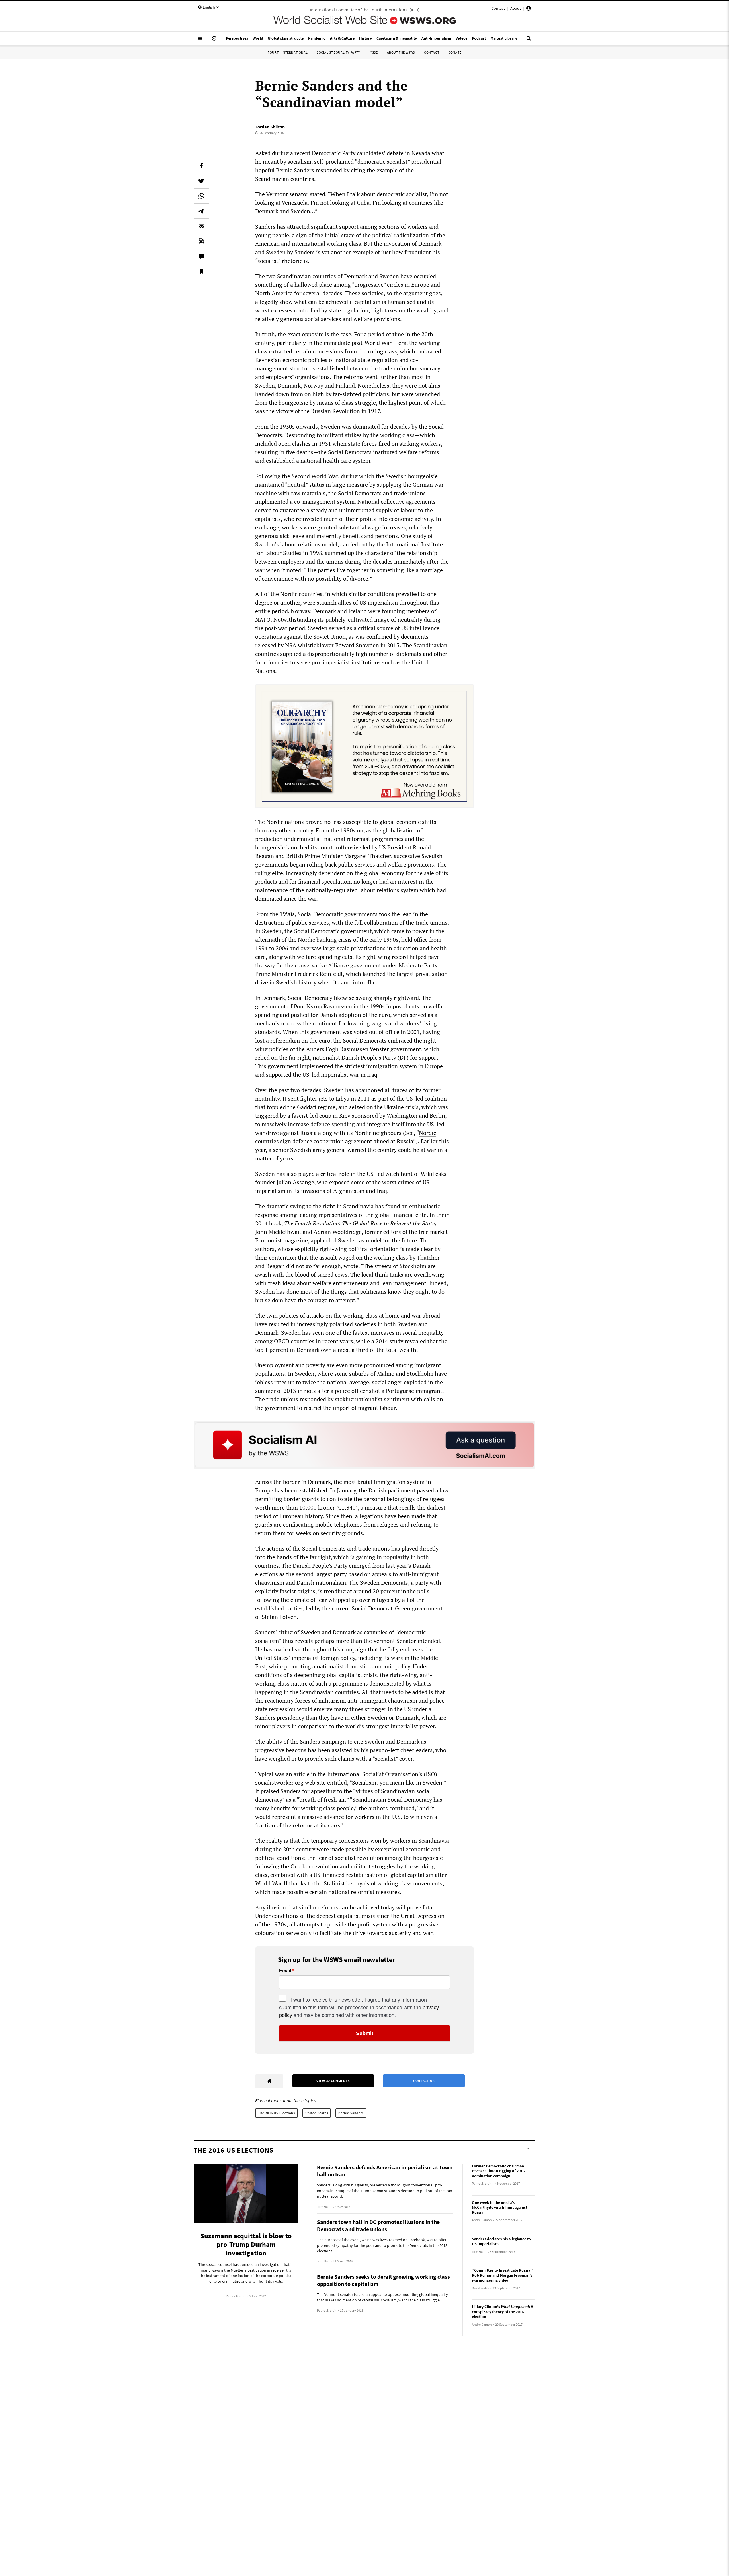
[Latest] (214, 41)
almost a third (351, 1350)
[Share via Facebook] (201, 166)
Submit (365, 2033)
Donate (455, 52)
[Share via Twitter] (201, 181)
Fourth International (288, 52)
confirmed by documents (398, 637)
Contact (498, 8)
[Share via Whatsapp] (201, 196)
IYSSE (374, 52)
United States (317, 2113)
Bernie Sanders (351, 2113)
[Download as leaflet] (201, 241)
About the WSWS (401, 52)
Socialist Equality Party (338, 52)
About (516, 8)
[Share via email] (201, 226)
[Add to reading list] (201, 271)
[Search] (529, 41)
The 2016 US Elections (277, 2113)
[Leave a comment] (201, 256)
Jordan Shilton (270, 127)
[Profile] (529, 9)
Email (285, 1971)
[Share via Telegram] (201, 211)
